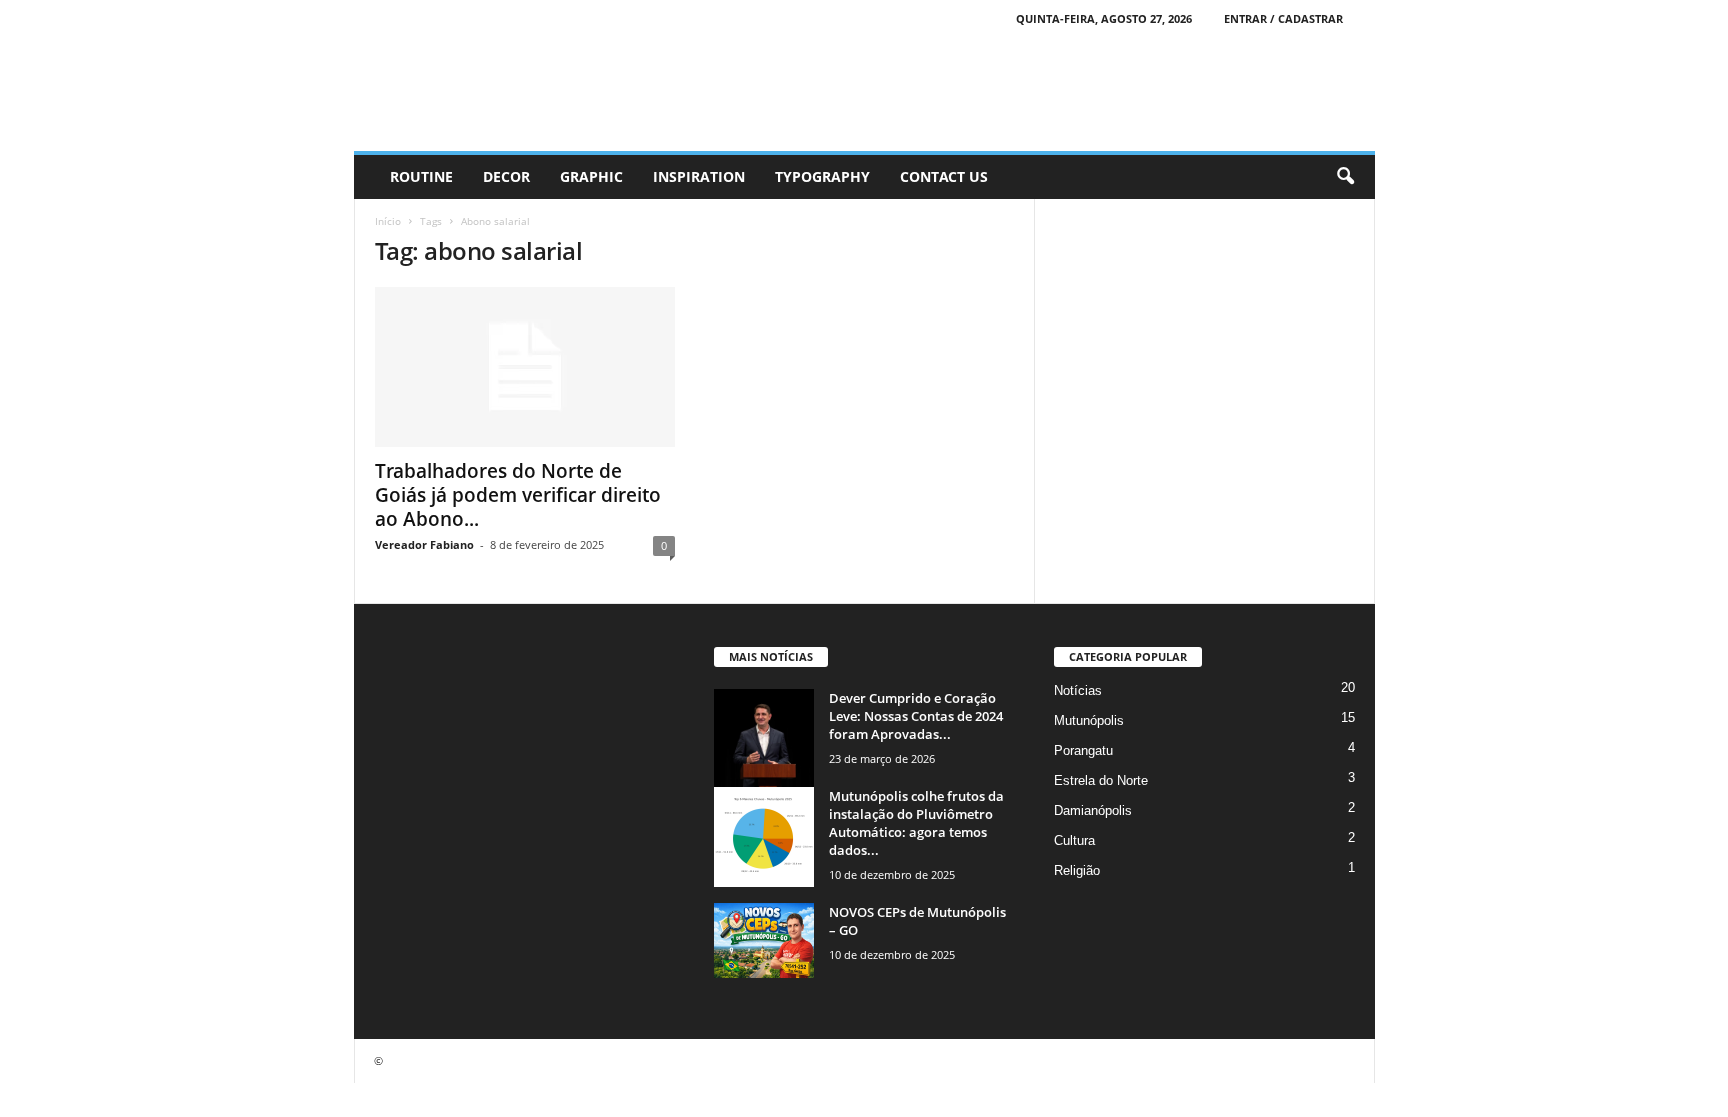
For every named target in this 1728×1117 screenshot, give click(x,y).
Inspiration (699, 176)
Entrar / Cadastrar (1283, 18)
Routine (421, 176)
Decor (506, 176)
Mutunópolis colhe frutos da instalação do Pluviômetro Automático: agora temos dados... (916, 823)
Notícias (1078, 690)
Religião (1077, 870)
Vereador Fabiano (424, 544)
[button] (1345, 177)
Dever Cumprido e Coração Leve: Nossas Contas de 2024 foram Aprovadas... (916, 716)
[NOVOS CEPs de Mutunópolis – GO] (764, 940)
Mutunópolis (1089, 720)
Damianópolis (1093, 810)
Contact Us (944, 176)
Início (388, 221)
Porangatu (1083, 750)
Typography (822, 176)
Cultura (1074, 840)
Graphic (591, 176)
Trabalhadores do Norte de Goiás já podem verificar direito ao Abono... (518, 495)
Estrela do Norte (1101, 780)
